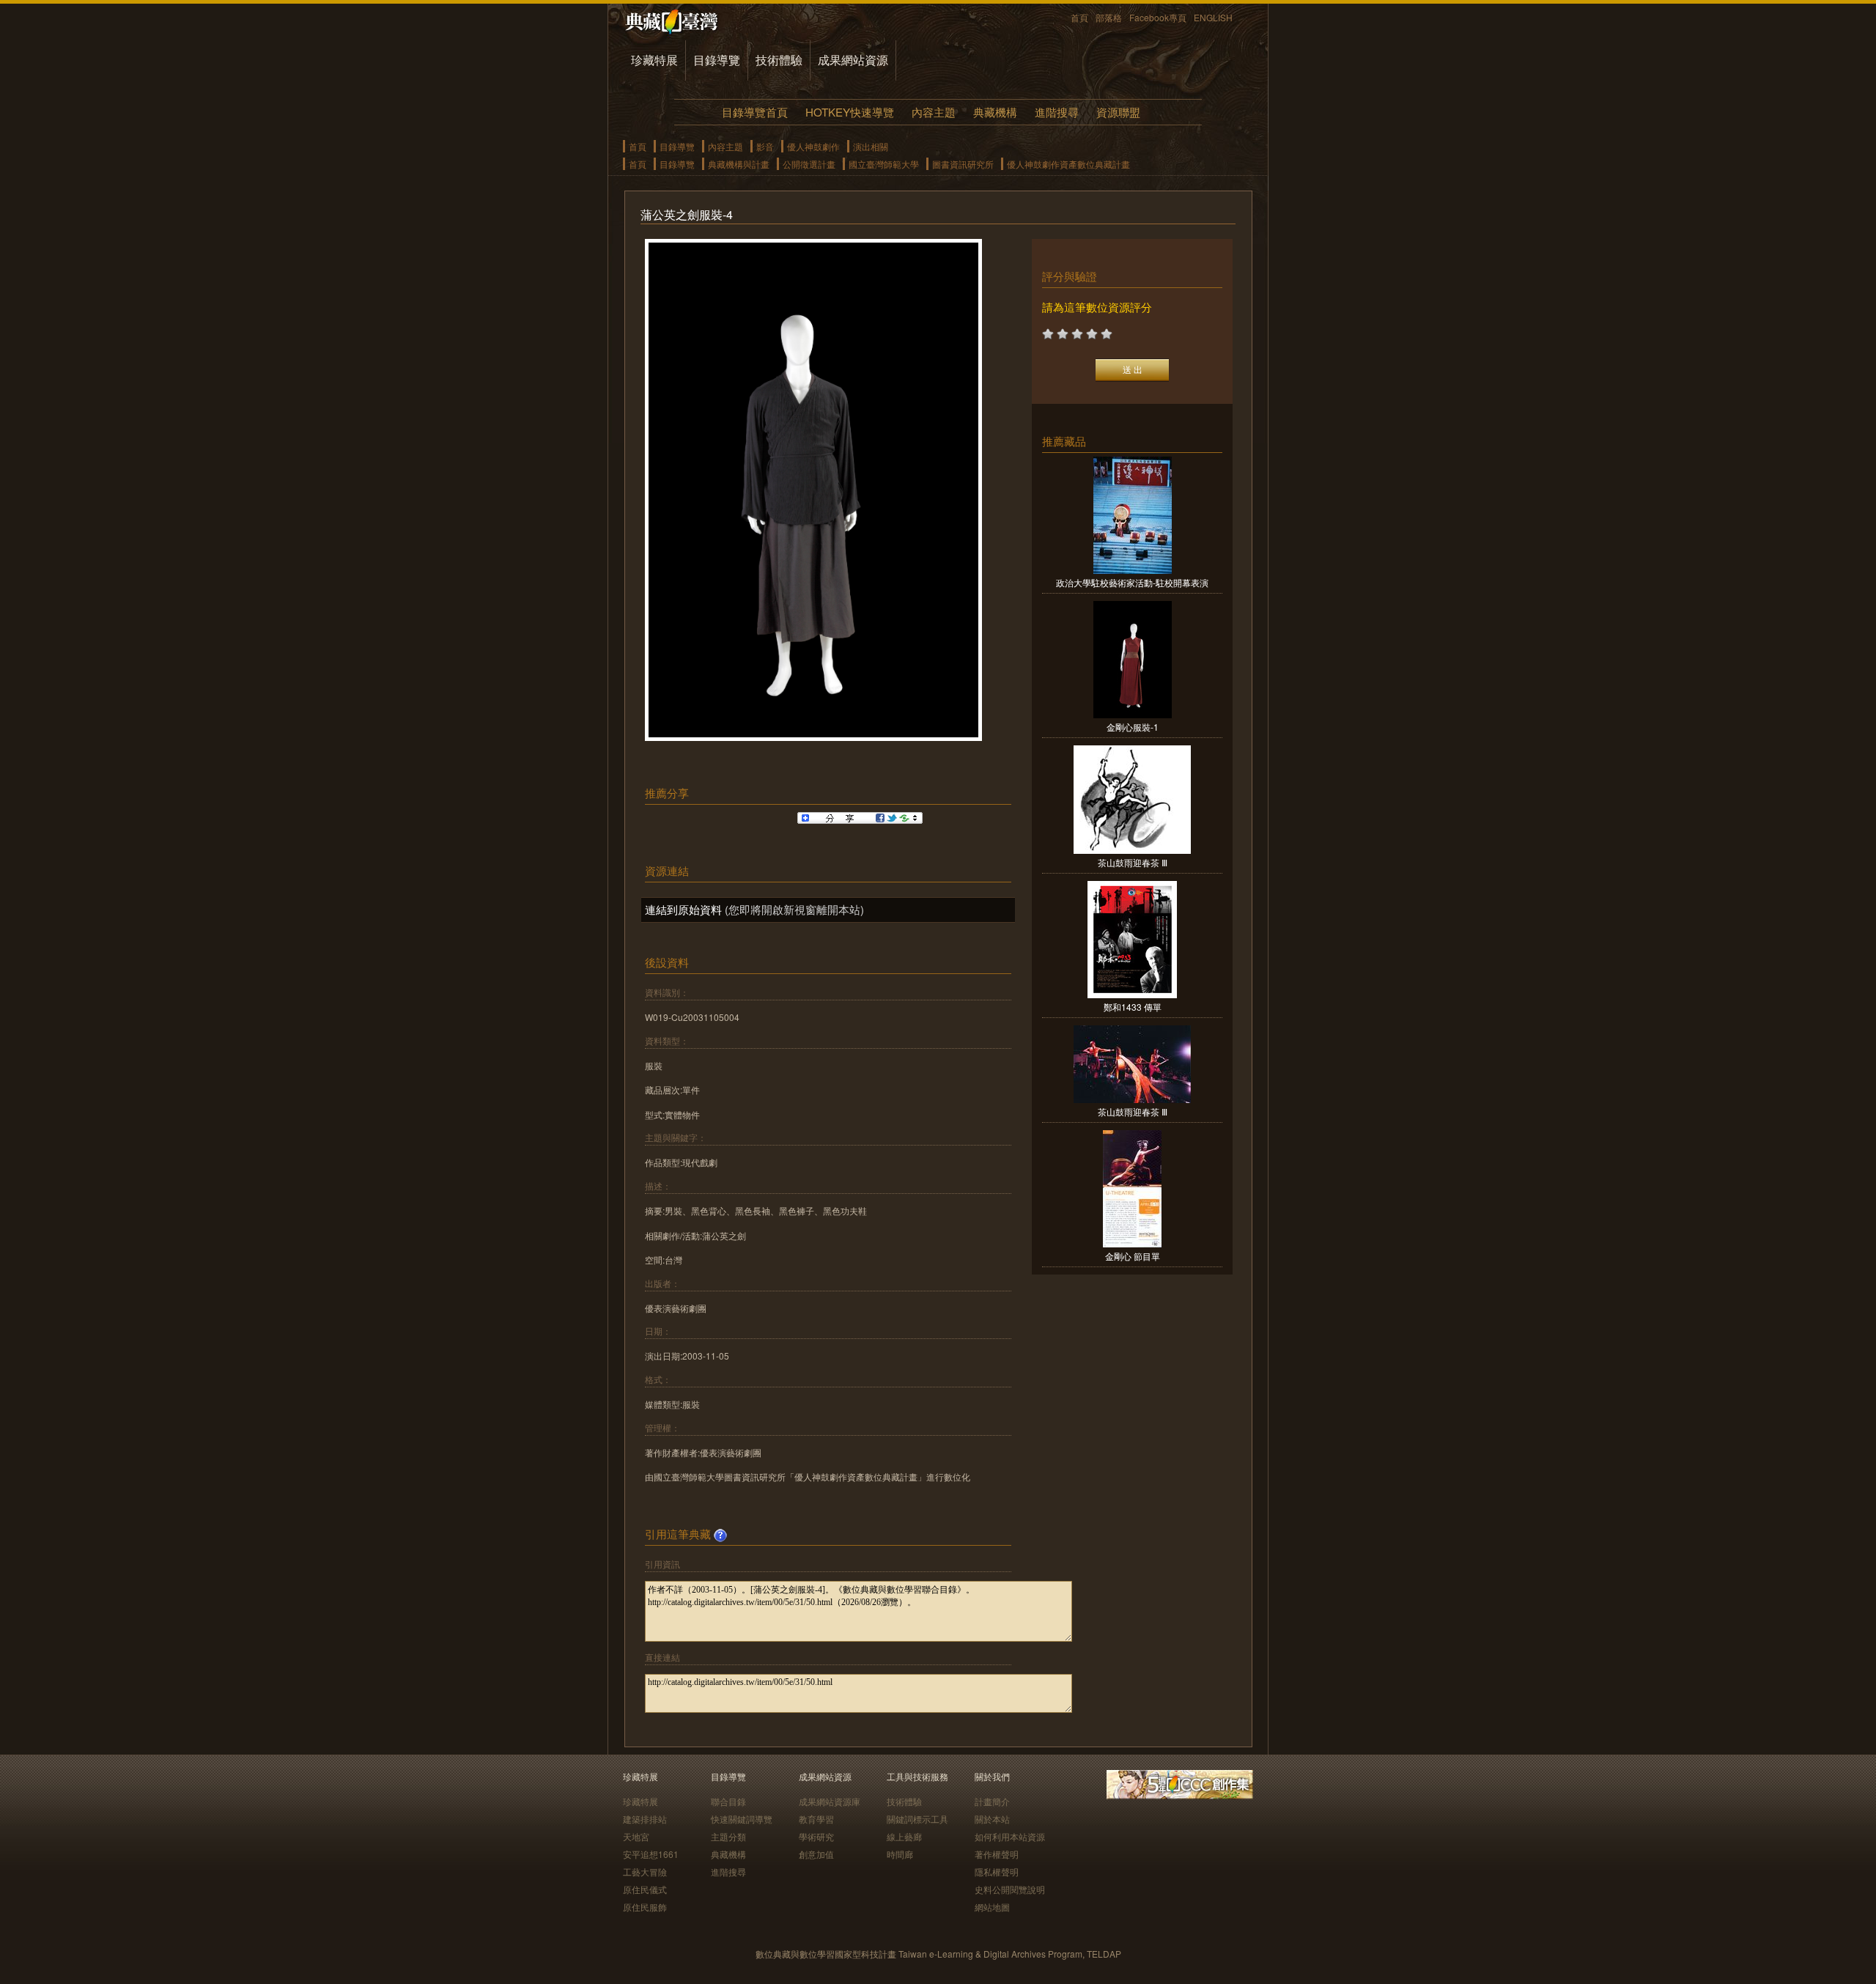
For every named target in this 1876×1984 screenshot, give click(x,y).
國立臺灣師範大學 (884, 164)
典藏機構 (995, 112)
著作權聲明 (997, 1854)
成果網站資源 (853, 60)
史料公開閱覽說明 (1010, 1889)
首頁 (1079, 17)
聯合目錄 (728, 1801)
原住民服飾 (645, 1907)
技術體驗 (779, 60)
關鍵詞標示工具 (917, 1819)
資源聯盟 (1118, 112)
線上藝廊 (904, 1836)
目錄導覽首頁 (755, 112)
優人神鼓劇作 (813, 146)
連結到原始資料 (683, 909)
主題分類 (728, 1836)
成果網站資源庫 (830, 1801)
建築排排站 (645, 1819)
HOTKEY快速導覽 (850, 112)
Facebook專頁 (1158, 17)
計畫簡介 (992, 1801)
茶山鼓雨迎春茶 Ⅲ (1133, 862)
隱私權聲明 (997, 1871)
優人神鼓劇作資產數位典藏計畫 (1068, 164)
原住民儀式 (645, 1889)
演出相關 (871, 146)
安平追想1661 (651, 1854)
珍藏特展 (654, 60)
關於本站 (992, 1819)
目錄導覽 (717, 60)
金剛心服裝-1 (1133, 727)
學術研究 (816, 1836)
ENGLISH (1213, 17)
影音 (765, 146)
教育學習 (816, 1819)
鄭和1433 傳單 (1133, 1007)
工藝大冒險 (645, 1871)
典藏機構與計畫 (739, 164)
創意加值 (816, 1854)
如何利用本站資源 (1010, 1836)
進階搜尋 (1057, 112)
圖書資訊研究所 (963, 164)
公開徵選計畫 (809, 164)
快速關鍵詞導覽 (742, 1819)
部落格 (1109, 17)
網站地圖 (992, 1907)
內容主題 (934, 112)
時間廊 (900, 1854)
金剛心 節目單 (1133, 1256)
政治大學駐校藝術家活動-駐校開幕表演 (1132, 582)
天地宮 (636, 1836)
